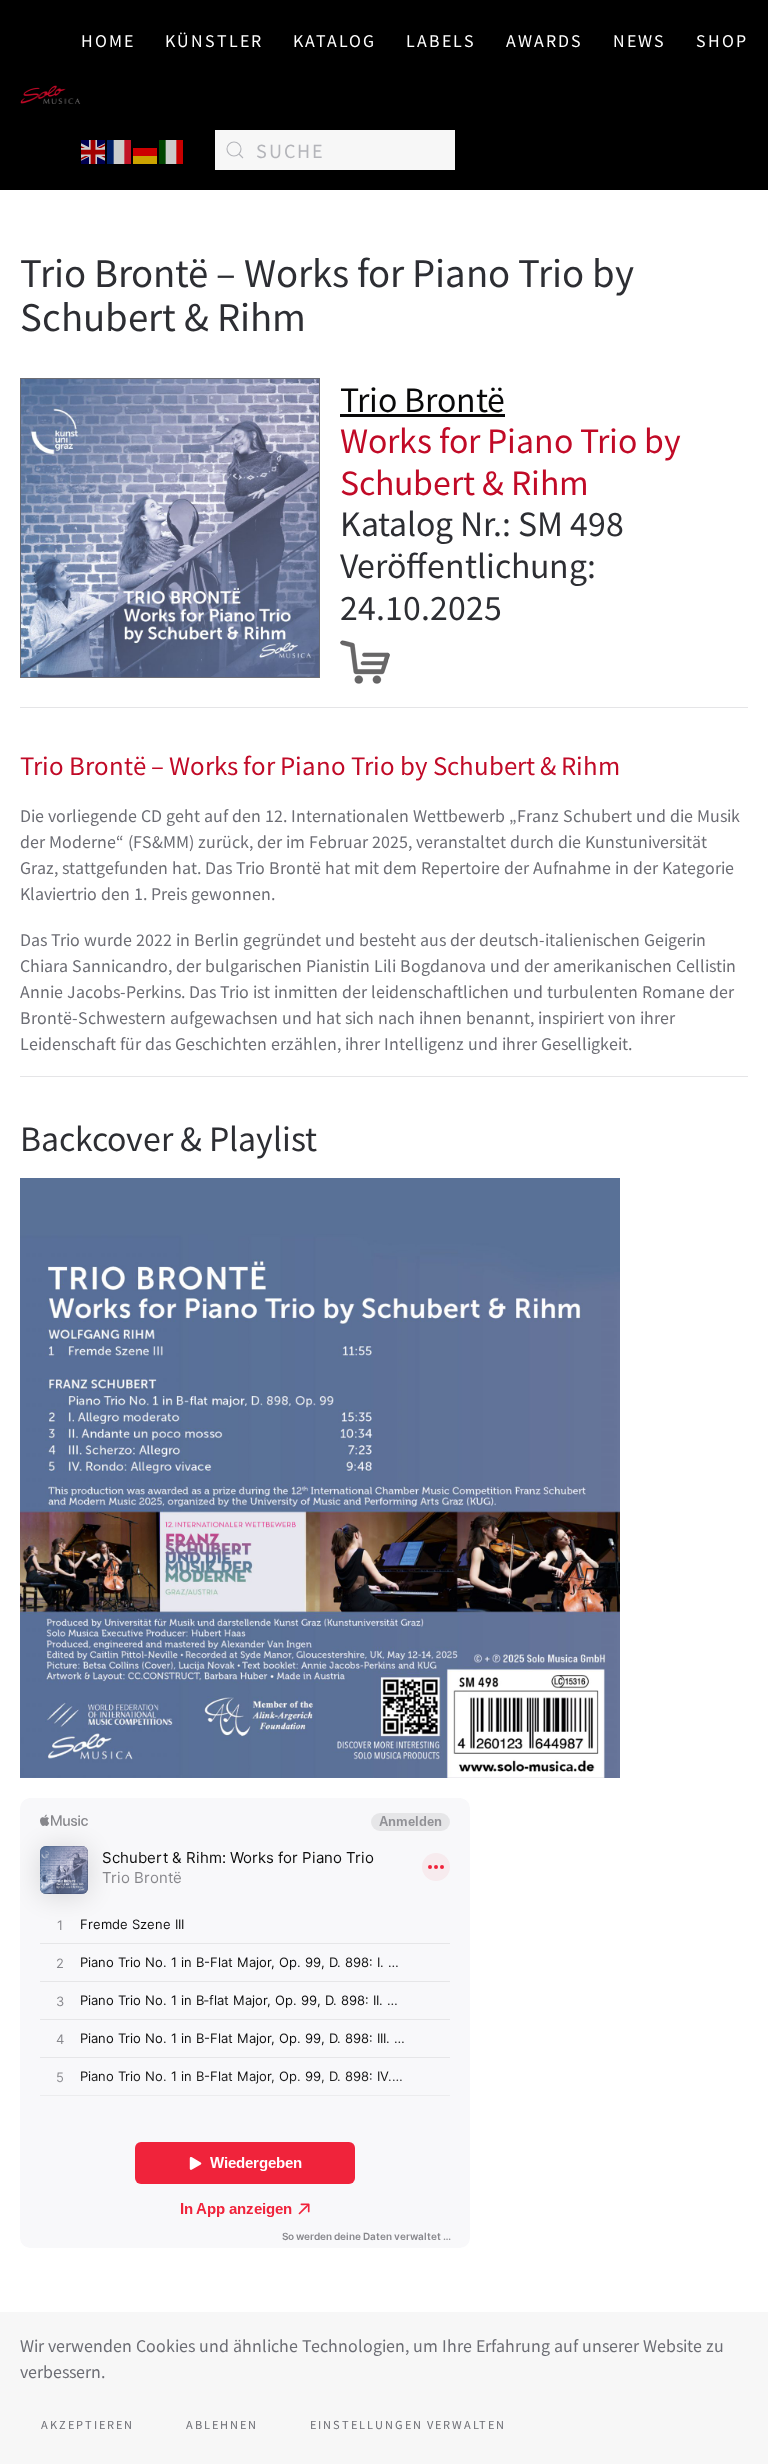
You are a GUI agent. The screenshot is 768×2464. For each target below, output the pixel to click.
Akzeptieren (87, 2424)
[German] (146, 149)
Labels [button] (441, 40)
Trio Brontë (422, 398)
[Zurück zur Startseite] (50, 95)
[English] (94, 149)
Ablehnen (222, 2424)
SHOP (722, 40)
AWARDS (544, 40)
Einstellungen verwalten (408, 2424)
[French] (120, 149)
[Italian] (172, 149)
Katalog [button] (334, 40)
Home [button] (108, 40)
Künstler (214, 40)
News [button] (639, 40)
